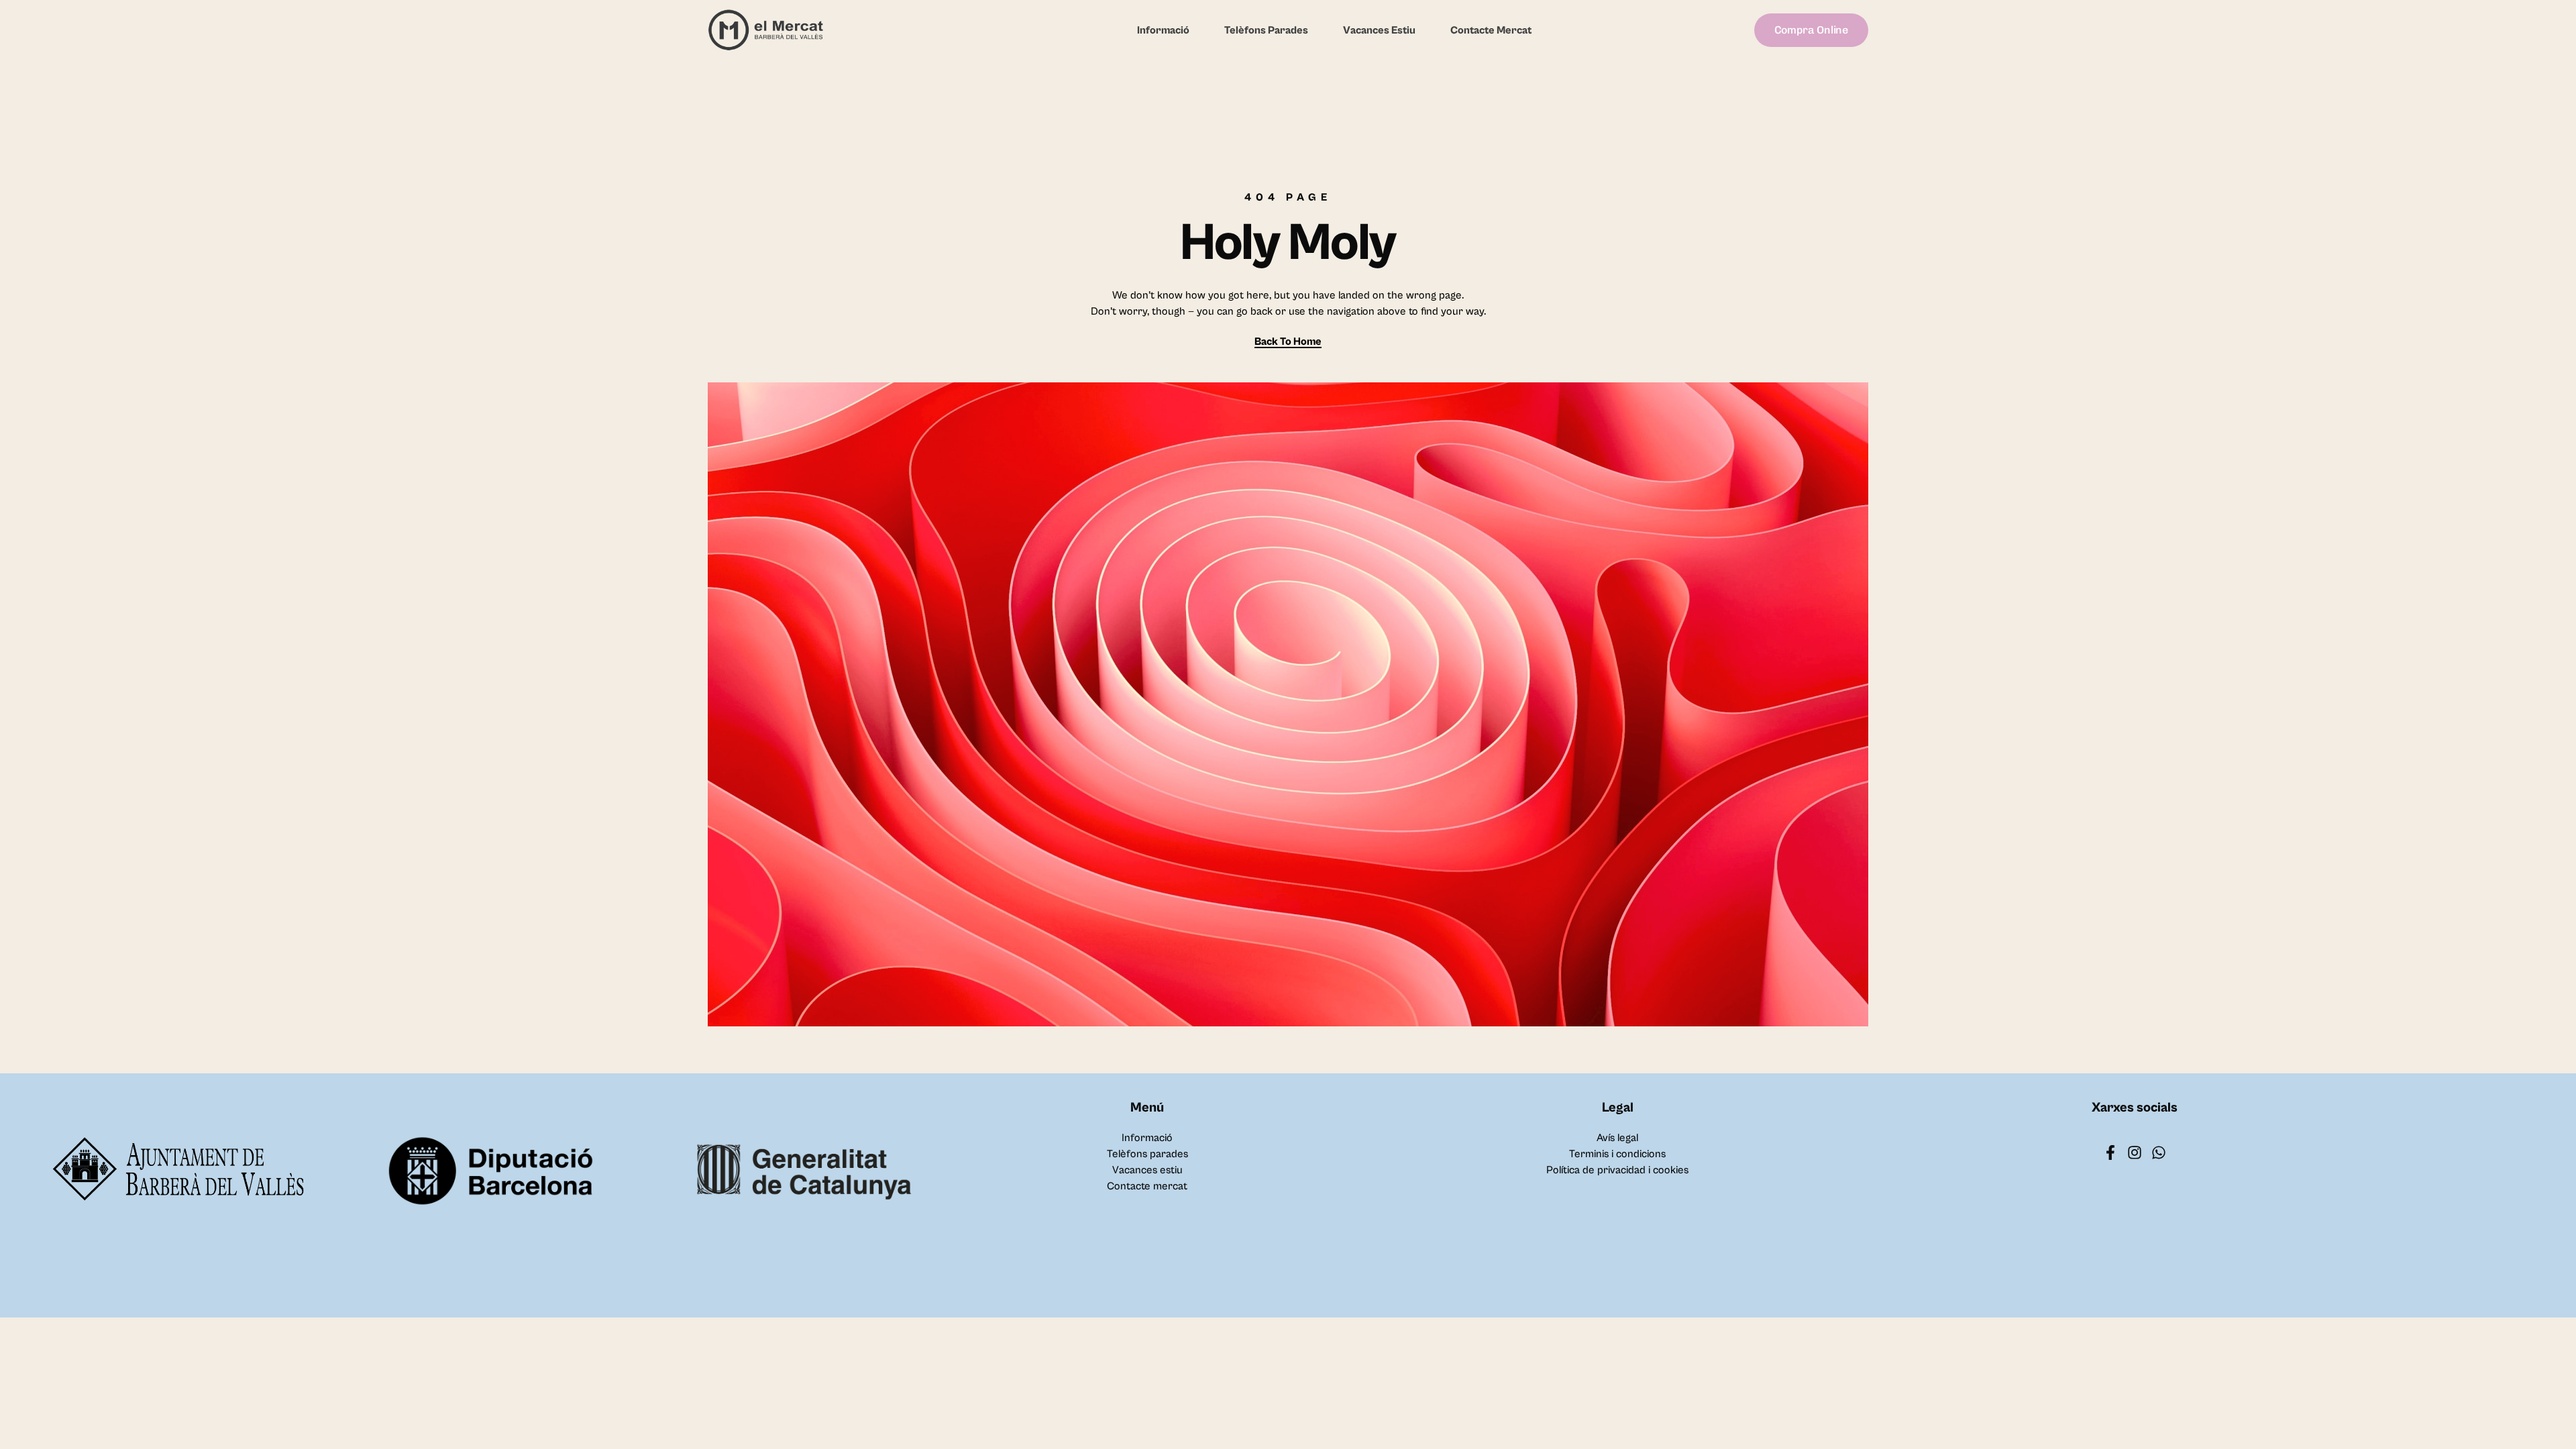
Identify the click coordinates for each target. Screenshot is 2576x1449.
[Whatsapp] (2159, 1152)
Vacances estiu (1379, 30)
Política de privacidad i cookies (1617, 1170)
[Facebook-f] (2110, 1152)
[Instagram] (2135, 1152)
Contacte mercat (1491, 30)
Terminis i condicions (1617, 1154)
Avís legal (1617, 1138)
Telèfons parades (1266, 30)
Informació (1163, 30)
